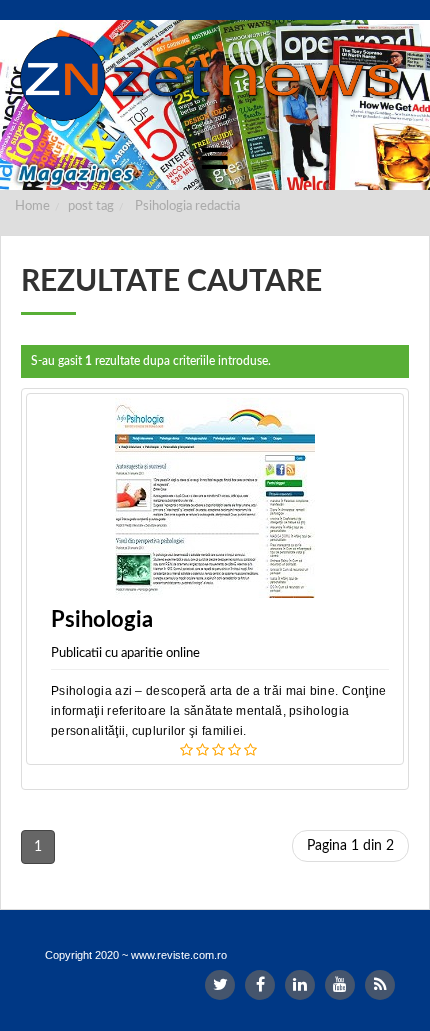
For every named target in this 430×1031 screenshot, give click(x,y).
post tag (91, 206)
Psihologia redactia (187, 206)
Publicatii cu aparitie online (125, 653)
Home (32, 206)
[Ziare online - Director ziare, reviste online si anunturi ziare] (215, 79)
